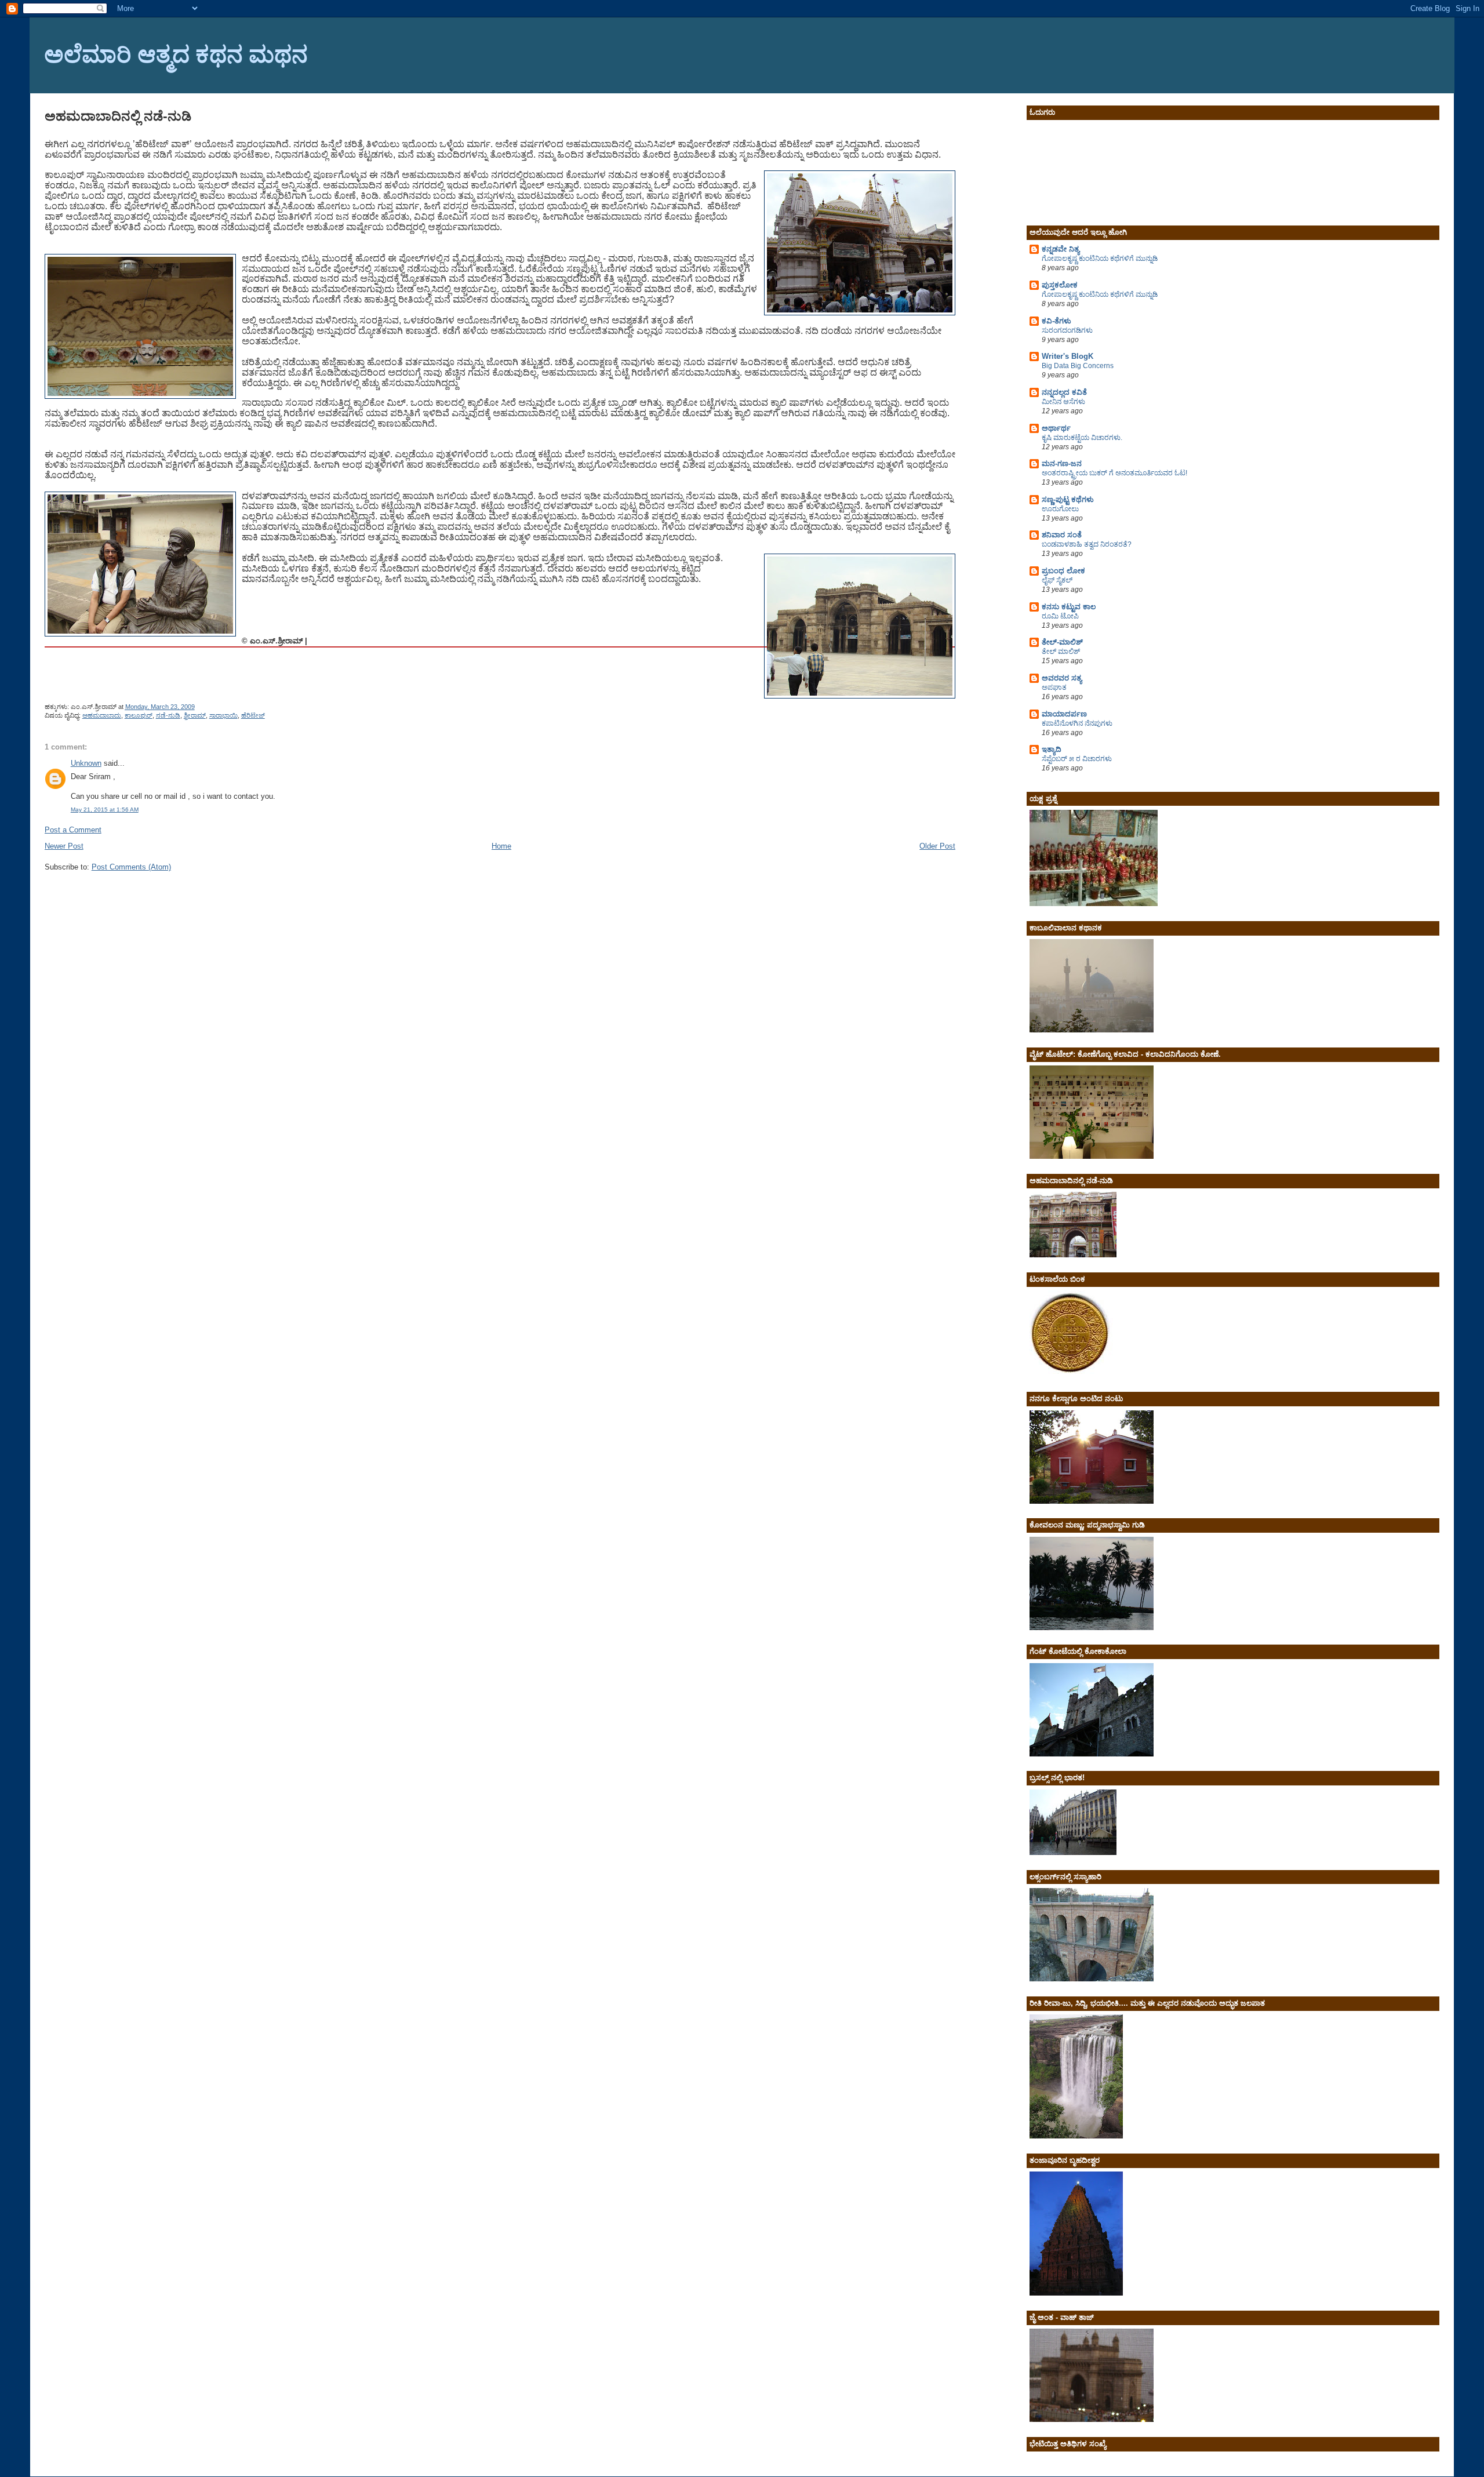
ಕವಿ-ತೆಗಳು (1056, 321)
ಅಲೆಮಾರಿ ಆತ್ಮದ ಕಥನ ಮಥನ (176, 53)
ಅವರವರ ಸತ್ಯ (1062, 678)
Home (501, 846)
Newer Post (64, 846)
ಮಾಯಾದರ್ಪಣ (1064, 714)
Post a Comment (73, 830)
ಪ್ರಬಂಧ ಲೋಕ (1063, 571)
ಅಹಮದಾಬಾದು (102, 715)
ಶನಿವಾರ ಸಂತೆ (1062, 535)
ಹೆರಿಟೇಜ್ (253, 715)
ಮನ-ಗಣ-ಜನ (1062, 463)
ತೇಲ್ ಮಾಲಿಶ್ (1061, 652)
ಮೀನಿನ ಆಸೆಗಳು (1063, 402)
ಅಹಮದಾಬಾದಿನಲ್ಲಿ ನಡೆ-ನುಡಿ (118, 116)
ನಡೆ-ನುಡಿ (168, 715)
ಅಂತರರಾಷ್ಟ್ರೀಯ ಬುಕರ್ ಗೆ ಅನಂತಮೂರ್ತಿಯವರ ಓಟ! (1114, 473)
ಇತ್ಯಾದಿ (1052, 749)
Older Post (937, 846)
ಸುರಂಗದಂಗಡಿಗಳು (1067, 330)
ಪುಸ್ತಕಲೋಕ (1060, 285)
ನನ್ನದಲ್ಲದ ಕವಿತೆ (1064, 392)
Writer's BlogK (1067, 356)
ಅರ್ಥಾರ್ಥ (1056, 428)
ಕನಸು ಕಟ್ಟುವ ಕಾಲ (1069, 607)
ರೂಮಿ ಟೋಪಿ (1060, 616)
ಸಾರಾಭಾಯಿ (223, 715)
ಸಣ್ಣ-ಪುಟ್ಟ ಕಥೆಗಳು (1068, 499)
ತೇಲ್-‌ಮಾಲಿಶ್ (1062, 642)
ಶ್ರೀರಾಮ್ (195, 715)
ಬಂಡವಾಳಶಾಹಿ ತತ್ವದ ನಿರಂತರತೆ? (1087, 544)
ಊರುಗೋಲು (1060, 509)
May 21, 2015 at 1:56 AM (105, 810)
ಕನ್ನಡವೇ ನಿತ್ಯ (1061, 249)
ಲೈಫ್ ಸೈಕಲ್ (1057, 580)
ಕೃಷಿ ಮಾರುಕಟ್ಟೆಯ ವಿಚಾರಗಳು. (1082, 438)
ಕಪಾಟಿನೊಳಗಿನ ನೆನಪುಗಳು (1077, 723)
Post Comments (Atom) (131, 867)
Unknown (86, 763)
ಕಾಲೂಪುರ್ (139, 715)
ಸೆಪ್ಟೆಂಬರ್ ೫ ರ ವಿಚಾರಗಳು (1077, 759)
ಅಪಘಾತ (1054, 688)
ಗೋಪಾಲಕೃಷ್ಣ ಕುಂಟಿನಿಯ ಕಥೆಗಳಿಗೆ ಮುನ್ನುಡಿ (1100, 259)
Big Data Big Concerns (1078, 366)
